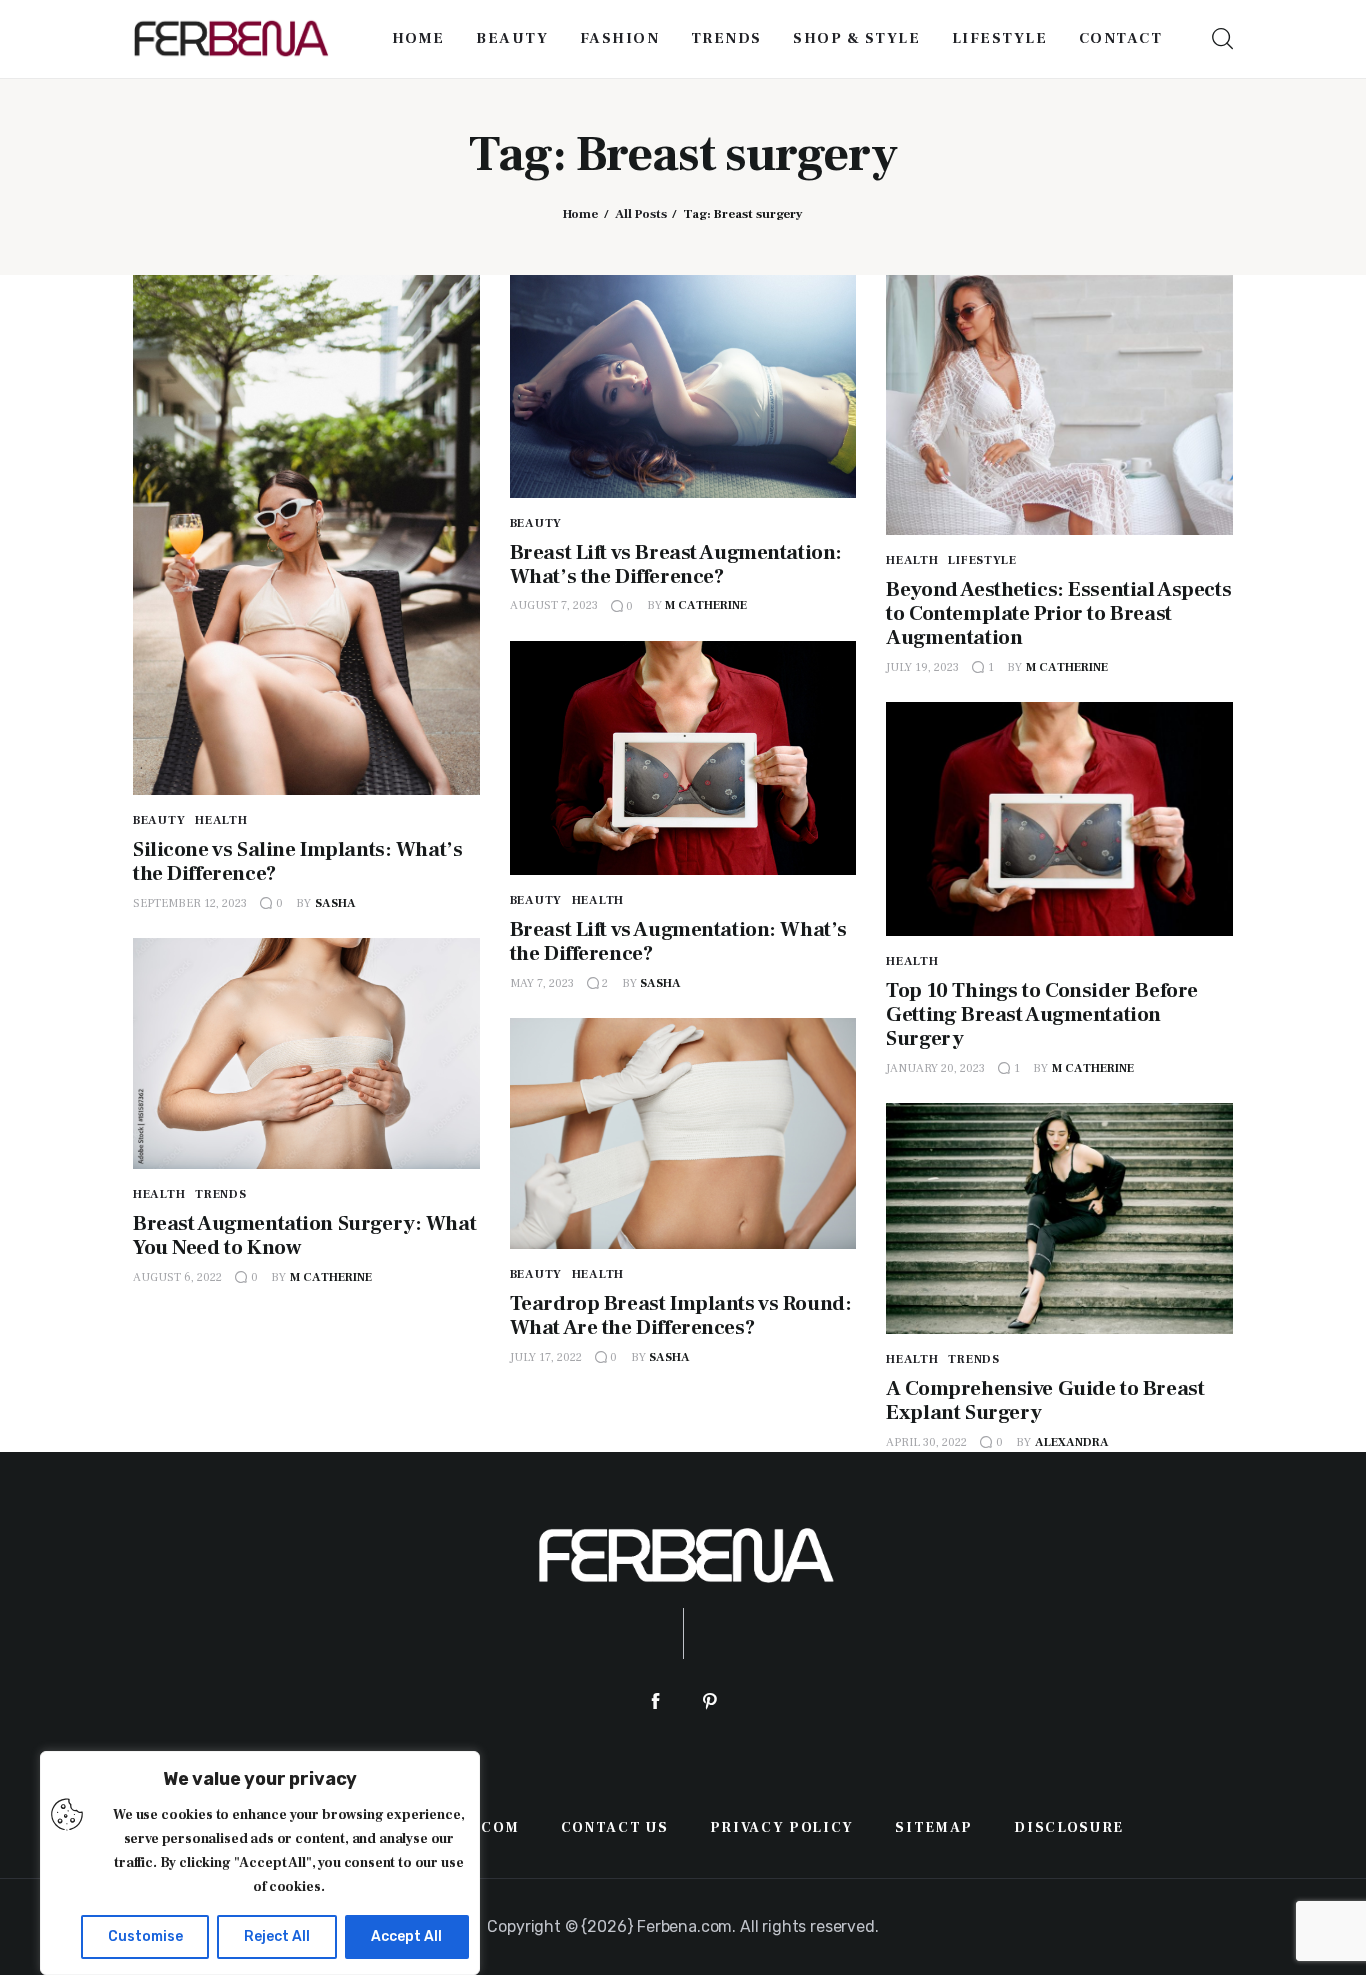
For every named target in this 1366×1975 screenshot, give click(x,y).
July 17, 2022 (546, 1357)
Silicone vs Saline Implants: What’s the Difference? (297, 861)
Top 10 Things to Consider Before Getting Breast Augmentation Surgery (1042, 1014)
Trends (220, 1194)
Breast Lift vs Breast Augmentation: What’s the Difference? (676, 564)
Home (580, 214)
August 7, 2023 (554, 605)
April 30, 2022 (926, 1442)
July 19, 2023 (922, 667)
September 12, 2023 (190, 903)
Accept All (406, 1936)
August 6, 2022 (177, 1277)
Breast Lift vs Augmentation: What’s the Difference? (678, 941)
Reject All (277, 1936)
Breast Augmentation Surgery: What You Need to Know (304, 1235)
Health (221, 820)
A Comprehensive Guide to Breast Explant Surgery (1045, 1400)
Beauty (159, 820)
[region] (260, 1863)
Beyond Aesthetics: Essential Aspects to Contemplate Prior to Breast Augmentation (1058, 613)
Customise (145, 1936)
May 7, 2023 (542, 983)
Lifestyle (982, 560)
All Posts (641, 214)
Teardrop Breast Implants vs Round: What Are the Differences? (681, 1315)
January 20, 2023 (935, 1068)
